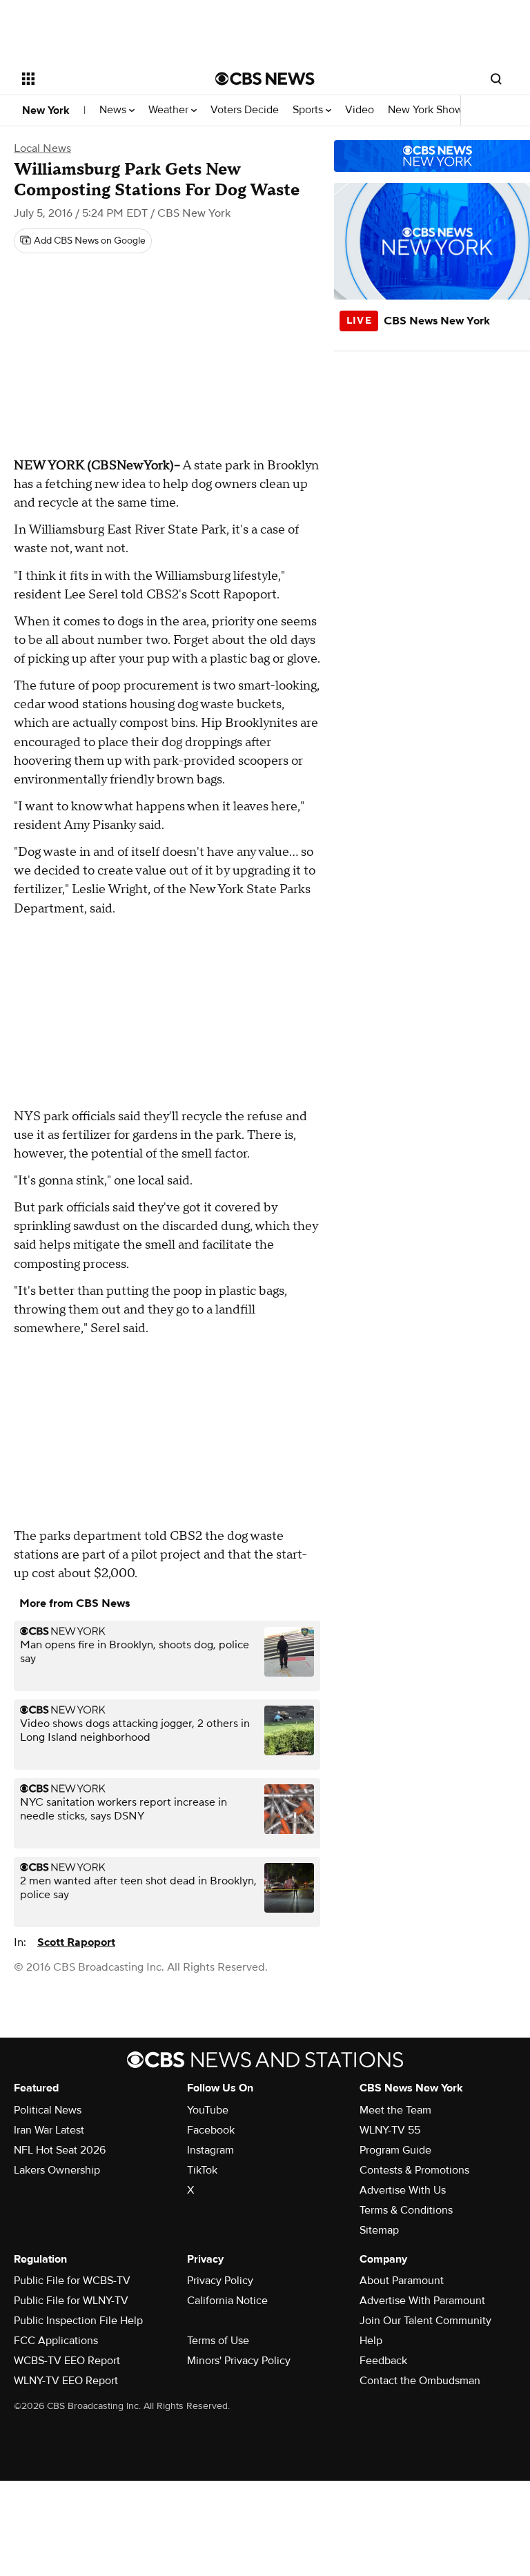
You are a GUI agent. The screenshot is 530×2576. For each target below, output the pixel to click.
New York (46, 110)
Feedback (383, 2361)
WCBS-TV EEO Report (67, 2361)
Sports (309, 110)
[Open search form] (496, 79)
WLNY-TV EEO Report (66, 2381)
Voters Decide (245, 110)
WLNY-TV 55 (390, 2130)
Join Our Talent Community (425, 2321)
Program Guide (395, 2150)
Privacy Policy (220, 2281)
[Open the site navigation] (103, 79)
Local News (42, 148)
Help (371, 2341)
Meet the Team (395, 2110)
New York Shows (429, 110)
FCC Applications (56, 2341)
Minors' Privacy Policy (239, 2361)
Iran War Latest (49, 2130)
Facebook (211, 2130)
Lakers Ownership (57, 2170)
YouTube (208, 2110)
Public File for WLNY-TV (71, 2301)
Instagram (210, 2150)
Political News (48, 2110)
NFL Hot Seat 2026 (60, 2150)
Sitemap (379, 2230)
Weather (170, 110)
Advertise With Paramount (422, 2301)
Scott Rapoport (76, 1942)
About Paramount (402, 2281)
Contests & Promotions (414, 2170)
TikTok (202, 2170)
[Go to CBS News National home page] (265, 79)
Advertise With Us (403, 2190)
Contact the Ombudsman (420, 2381)
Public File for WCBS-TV (72, 2281)
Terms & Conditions (406, 2210)
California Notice (227, 2301)
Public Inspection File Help (78, 2321)
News (114, 110)
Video (360, 110)
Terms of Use (218, 2341)
